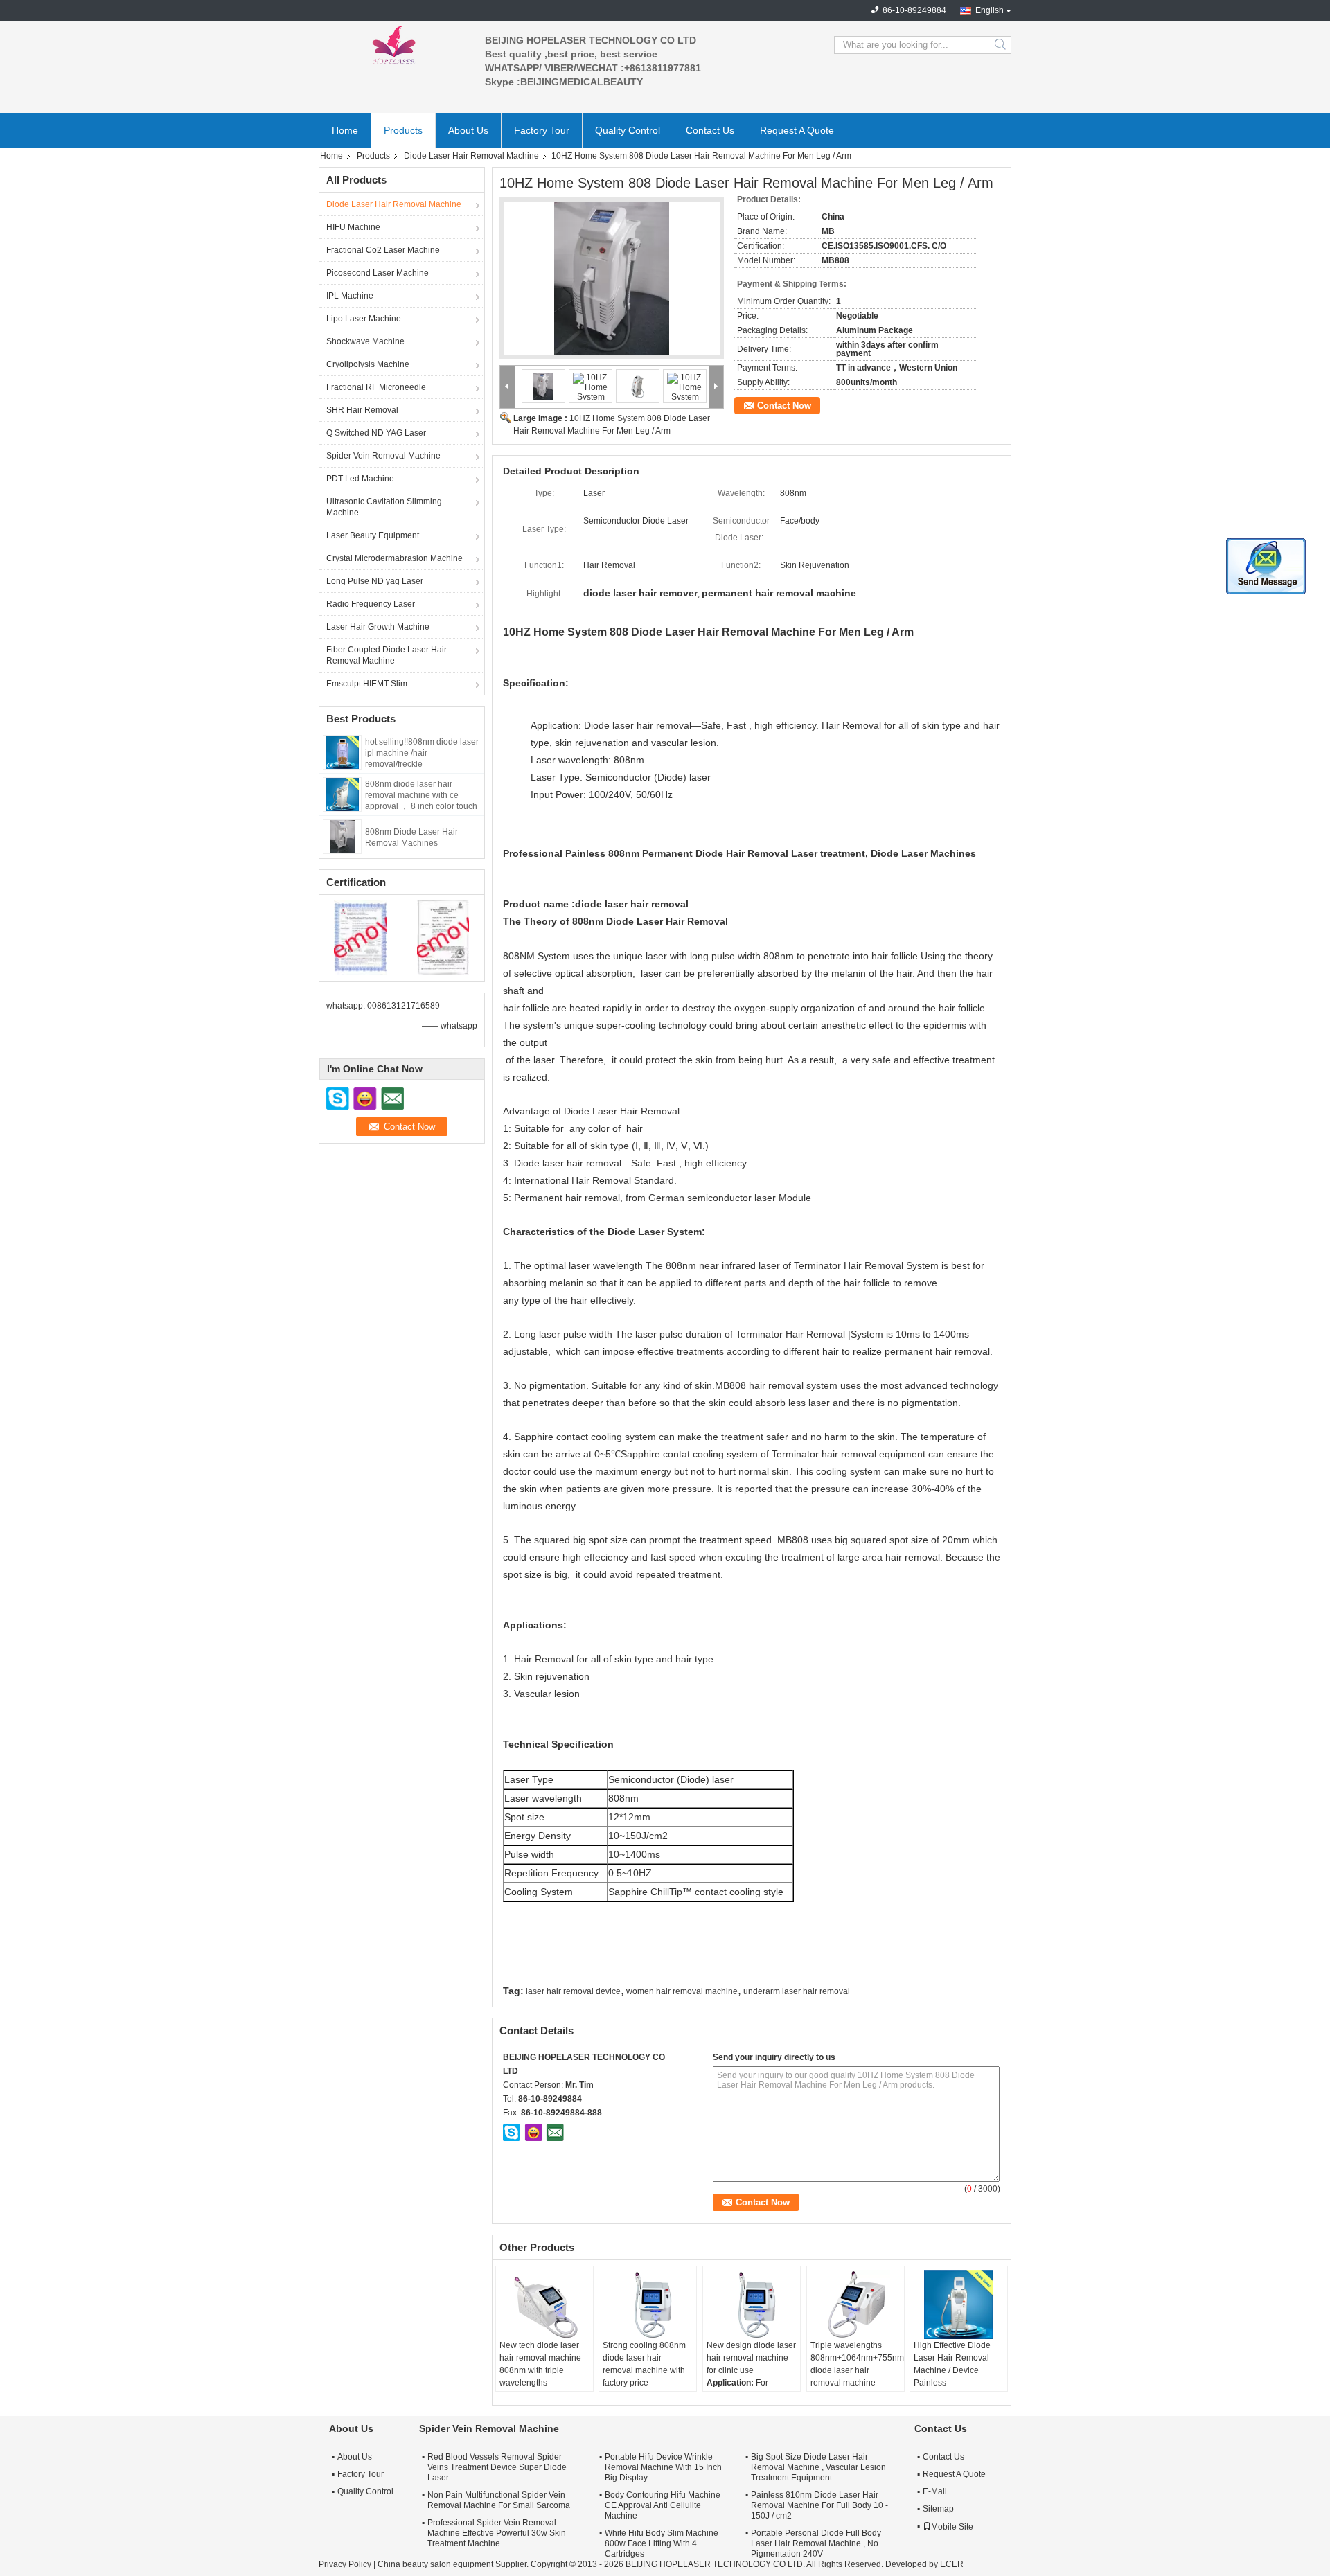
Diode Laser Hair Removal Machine (471, 156)
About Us (468, 130)
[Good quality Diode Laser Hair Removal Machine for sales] (361, 936)
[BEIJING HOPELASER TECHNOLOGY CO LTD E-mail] (555, 2132)
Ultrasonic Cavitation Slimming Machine (384, 507)
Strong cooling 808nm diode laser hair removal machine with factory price (644, 2364)
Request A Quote (797, 130)
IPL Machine (350, 296)
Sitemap (938, 2509)
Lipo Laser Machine (364, 319)
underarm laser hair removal (797, 1991)
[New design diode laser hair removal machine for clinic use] (752, 2304)
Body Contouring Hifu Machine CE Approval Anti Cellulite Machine (663, 2505)
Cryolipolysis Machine (368, 364)
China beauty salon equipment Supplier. (454, 2564)
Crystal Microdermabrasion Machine (394, 558)
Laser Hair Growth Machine (378, 627)
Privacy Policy (345, 2564)
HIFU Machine (353, 227)
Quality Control (628, 130)
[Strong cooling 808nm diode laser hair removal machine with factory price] (648, 2304)
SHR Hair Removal (362, 410)
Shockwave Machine (365, 341)
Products (403, 130)
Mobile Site (952, 2527)
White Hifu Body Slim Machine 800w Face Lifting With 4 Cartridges (662, 2543)
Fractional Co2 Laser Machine (383, 250)
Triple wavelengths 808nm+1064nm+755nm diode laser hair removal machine (857, 2364)
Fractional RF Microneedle (376, 387)
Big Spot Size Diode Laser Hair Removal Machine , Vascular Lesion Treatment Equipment (818, 2467)
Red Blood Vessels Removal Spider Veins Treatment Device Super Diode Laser (497, 2467)
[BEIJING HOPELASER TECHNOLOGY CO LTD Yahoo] (533, 2132)
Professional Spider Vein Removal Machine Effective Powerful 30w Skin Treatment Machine (497, 2533)
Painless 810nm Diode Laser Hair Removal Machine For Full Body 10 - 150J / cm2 (819, 2505)
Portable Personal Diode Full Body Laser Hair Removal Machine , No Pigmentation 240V (816, 2543)
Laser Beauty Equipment (373, 535)
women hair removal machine (682, 1991)
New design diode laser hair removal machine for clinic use (751, 2358)
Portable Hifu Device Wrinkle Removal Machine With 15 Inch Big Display (663, 2467)
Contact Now (784, 406)
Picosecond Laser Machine (378, 273)
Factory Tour (542, 130)
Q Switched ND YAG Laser (376, 433)
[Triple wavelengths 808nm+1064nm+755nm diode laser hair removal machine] (855, 2304)
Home (345, 130)
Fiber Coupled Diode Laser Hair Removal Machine (387, 655)
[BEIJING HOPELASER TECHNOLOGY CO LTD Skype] (512, 2132)
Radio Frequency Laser (371, 604)
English (990, 10)
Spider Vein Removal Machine (383, 456)
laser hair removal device (573, 1991)
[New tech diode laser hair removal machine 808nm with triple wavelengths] (544, 2304)
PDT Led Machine (360, 479)
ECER (952, 2564)
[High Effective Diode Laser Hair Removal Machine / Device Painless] (959, 2304)
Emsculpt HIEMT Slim (367, 684)
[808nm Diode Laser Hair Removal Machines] (342, 836)
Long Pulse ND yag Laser (375, 581)
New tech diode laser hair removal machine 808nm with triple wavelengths (540, 2364)
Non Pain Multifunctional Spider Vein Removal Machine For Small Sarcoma (499, 2500)
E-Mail (935, 2491)
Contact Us (710, 130)
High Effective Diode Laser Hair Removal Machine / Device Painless (952, 2364)
